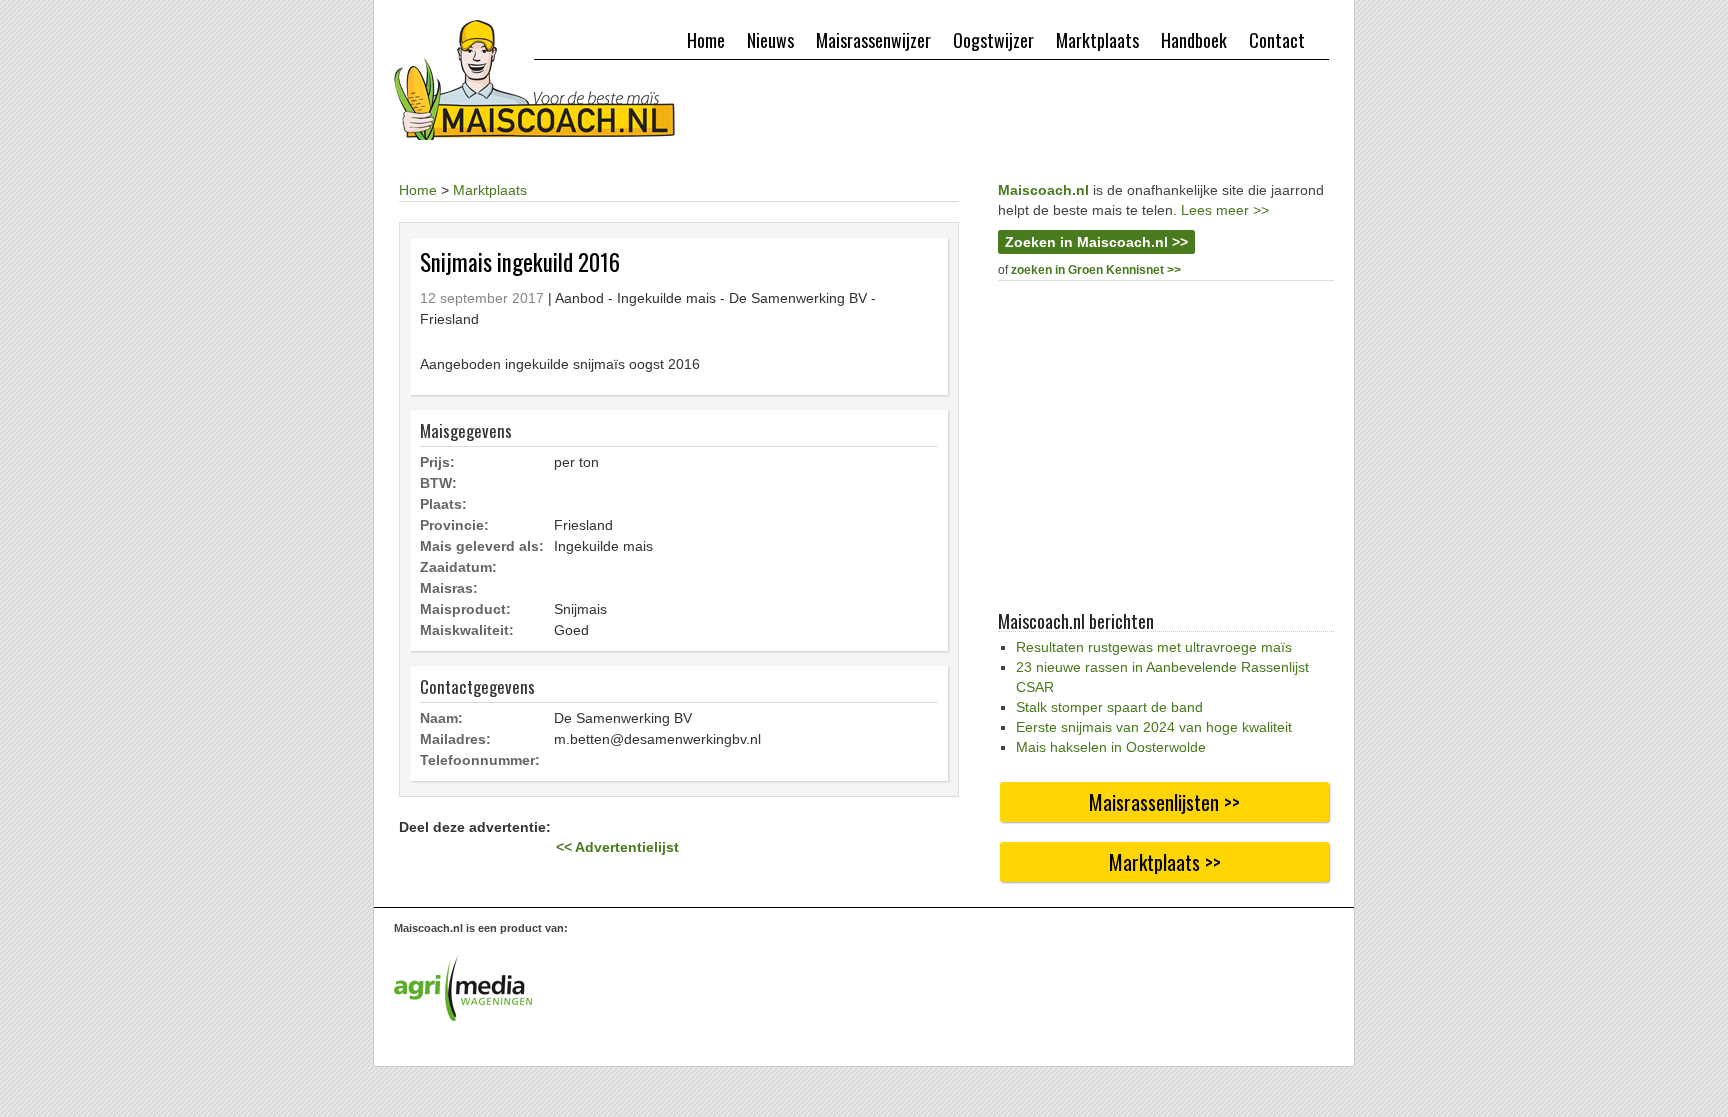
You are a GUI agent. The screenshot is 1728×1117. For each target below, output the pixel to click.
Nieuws (770, 40)
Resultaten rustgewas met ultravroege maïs (1154, 647)
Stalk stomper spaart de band (1109, 707)
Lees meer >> (1225, 210)
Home (706, 40)
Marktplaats (1097, 40)
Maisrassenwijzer (873, 40)
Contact (1277, 40)
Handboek (1194, 40)
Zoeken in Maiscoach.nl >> (1096, 242)
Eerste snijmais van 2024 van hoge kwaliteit (1154, 727)
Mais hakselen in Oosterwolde (1111, 747)
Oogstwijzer (993, 40)
